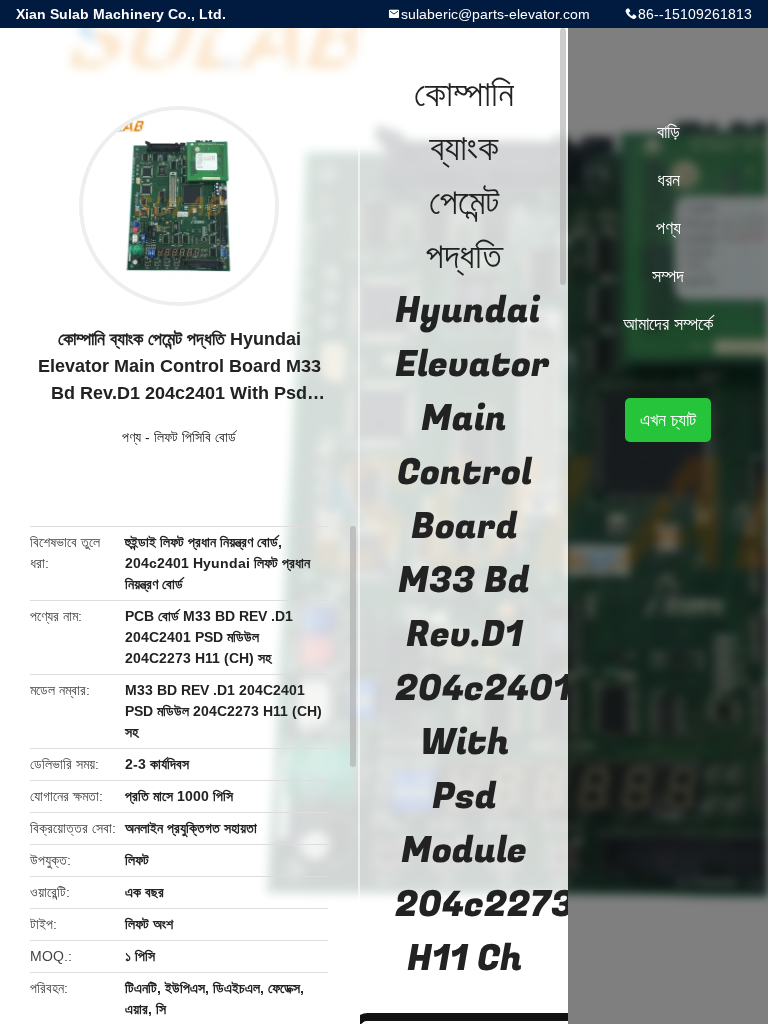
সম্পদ (668, 276)
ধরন (668, 180)
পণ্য (131, 437)
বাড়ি (668, 132)
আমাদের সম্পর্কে (668, 324)
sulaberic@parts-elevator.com (495, 14)
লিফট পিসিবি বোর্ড (195, 437)
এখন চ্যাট (668, 420)
